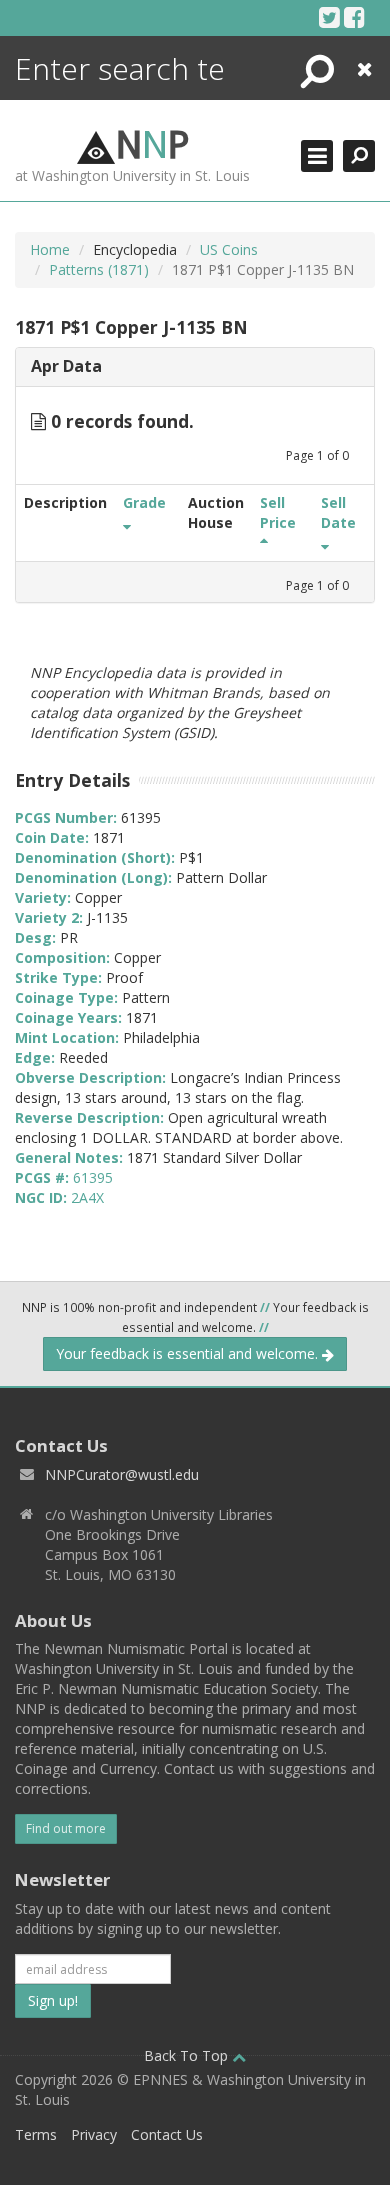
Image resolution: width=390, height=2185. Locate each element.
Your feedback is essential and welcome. (189, 1353)
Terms (36, 2134)
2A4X (87, 1197)
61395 (93, 1177)
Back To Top (188, 2055)
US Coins (229, 249)
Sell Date (338, 512)
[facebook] (354, 17)
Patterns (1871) (99, 269)
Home (50, 249)
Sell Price (278, 512)
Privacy (94, 2134)
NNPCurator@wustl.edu (122, 1474)
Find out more (66, 1828)
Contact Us (167, 2134)
